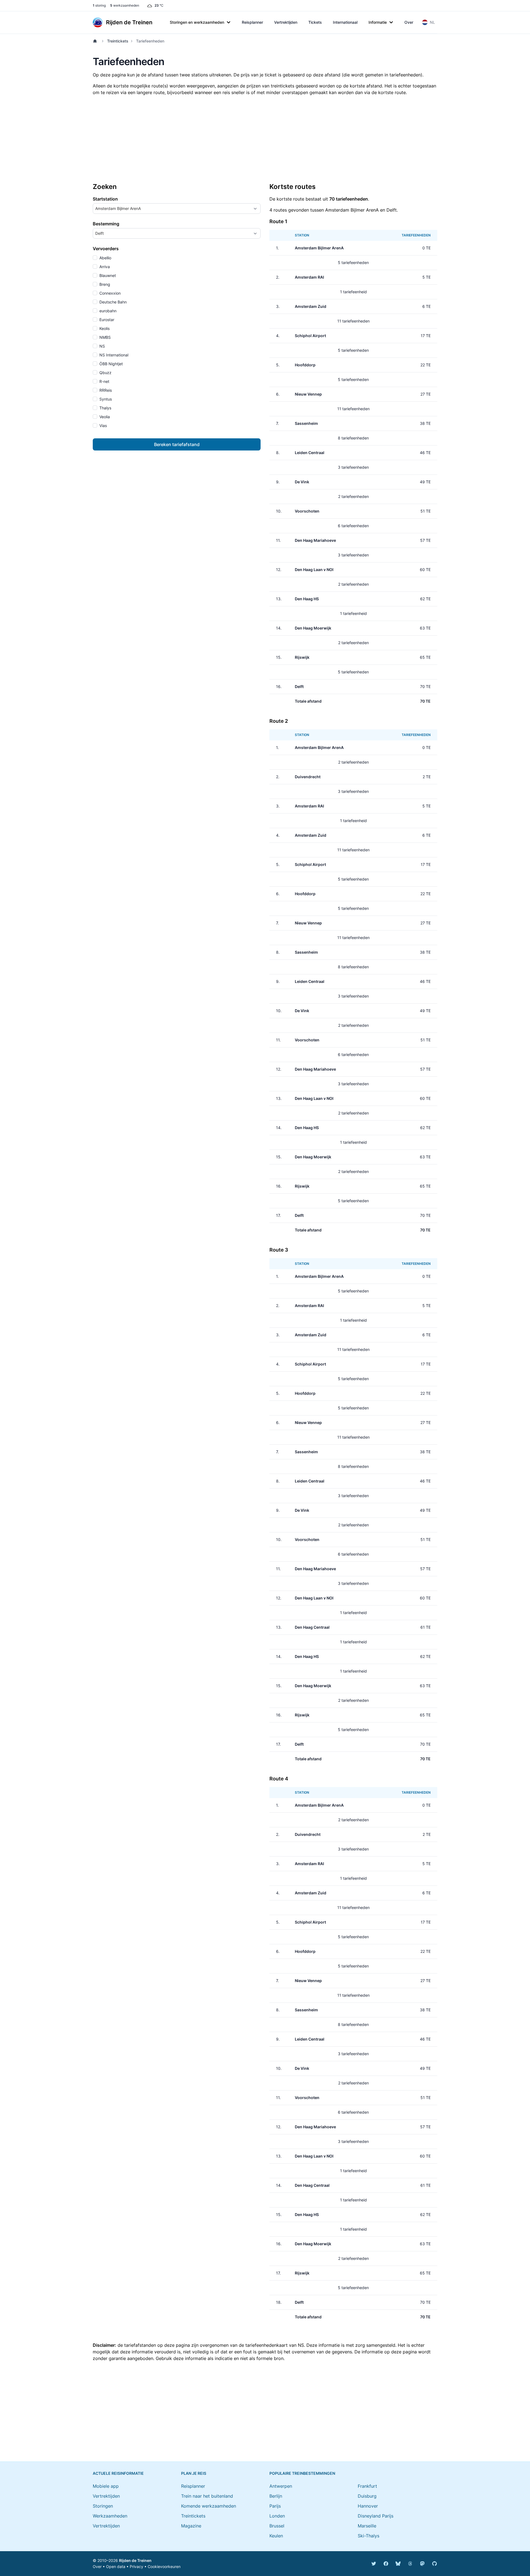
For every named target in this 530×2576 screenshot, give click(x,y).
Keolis (104, 328)
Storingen (103, 2506)
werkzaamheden (125, 5)
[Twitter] (374, 2564)
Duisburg (367, 2496)
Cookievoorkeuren (164, 2566)
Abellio (105, 258)
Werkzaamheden (110, 2516)
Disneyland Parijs (376, 2516)
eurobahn (107, 311)
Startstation (105, 199)
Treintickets (118, 41)
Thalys (105, 408)
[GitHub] (434, 2564)
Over (409, 22)
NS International (113, 355)
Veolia (104, 417)
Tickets (315, 22)
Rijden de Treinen (135, 2560)
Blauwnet (107, 275)
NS (102, 346)
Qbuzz (105, 373)
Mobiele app (106, 2486)
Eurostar (106, 320)
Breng (104, 284)
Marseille (367, 2526)
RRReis (105, 390)
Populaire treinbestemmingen (302, 2473)
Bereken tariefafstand (177, 444)
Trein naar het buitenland (207, 2496)
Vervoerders (106, 249)
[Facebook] (386, 2564)
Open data (116, 2566)
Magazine (191, 2526)
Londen (277, 2516)
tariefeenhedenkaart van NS (275, 2345)
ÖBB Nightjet (111, 364)
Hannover (368, 2506)
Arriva (104, 267)
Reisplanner (252, 22)
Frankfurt (367, 2486)
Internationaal (345, 22)
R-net (104, 381)
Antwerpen (281, 2486)
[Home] (96, 41)
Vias (103, 426)
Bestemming (106, 224)
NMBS (104, 337)
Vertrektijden (286, 22)
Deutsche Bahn (112, 302)
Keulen (276, 2536)
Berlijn (276, 2496)
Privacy (137, 2566)
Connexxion (109, 293)
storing (99, 5)
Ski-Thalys (369, 2536)
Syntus (105, 399)
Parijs (275, 2506)
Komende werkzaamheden (209, 2506)
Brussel (277, 2526)
